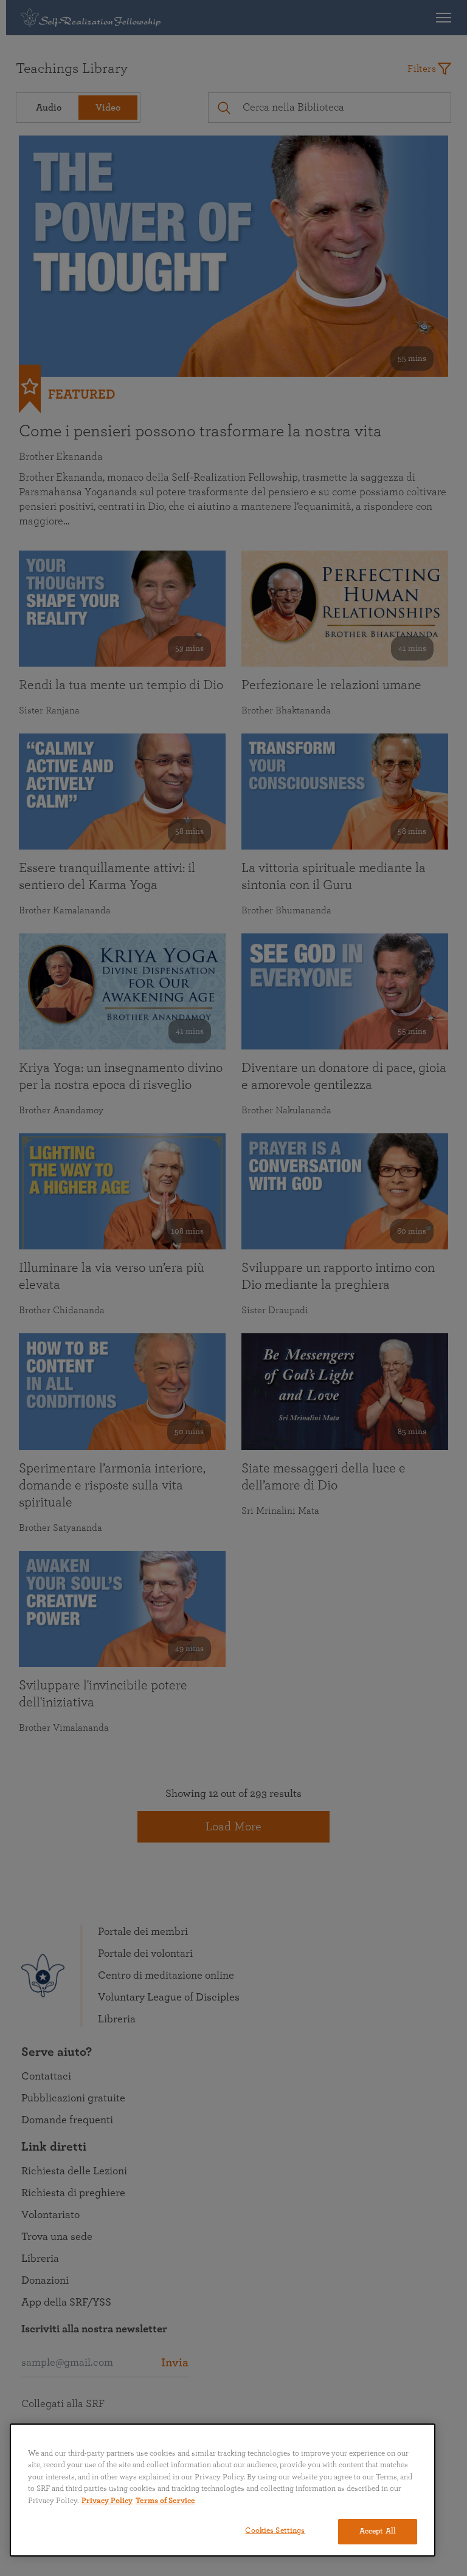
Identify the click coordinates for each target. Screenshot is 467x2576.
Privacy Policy (107, 2501)
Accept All (378, 2531)
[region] (223, 2490)
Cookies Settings (275, 2531)
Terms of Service (165, 2501)
